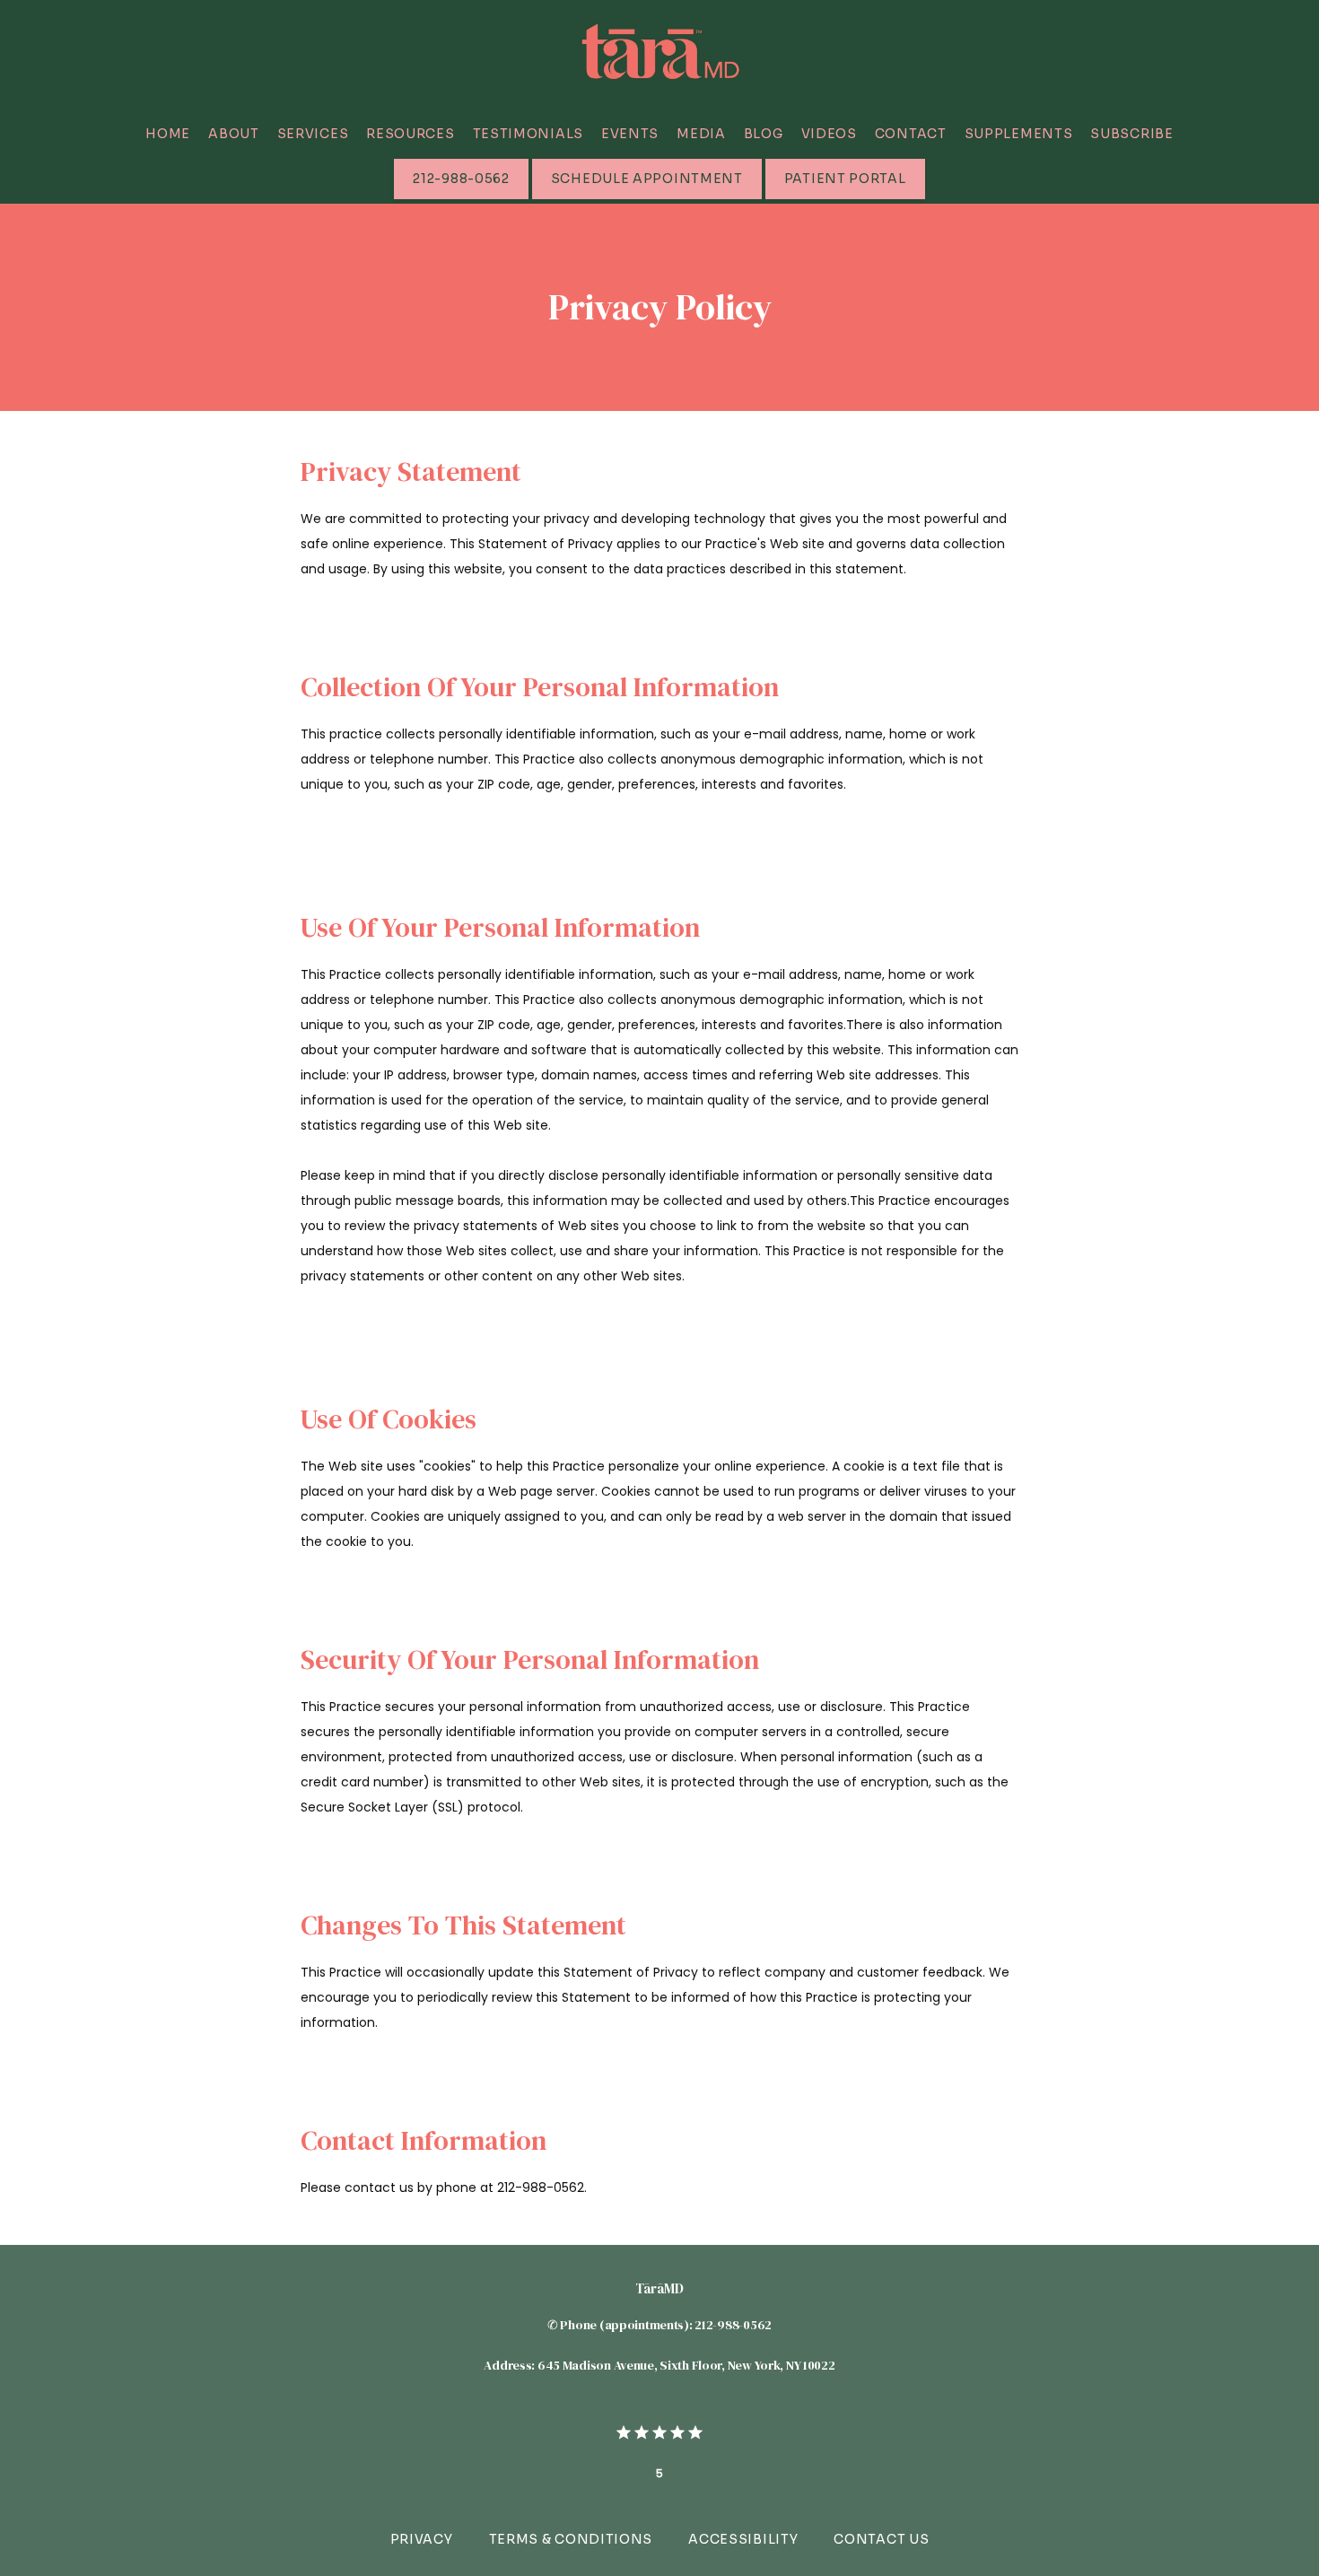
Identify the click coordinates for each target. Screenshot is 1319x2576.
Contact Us (881, 2539)
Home (168, 134)
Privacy (422, 2539)
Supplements (1019, 134)
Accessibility (743, 2539)
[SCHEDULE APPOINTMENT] (647, 197)
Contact (911, 134)
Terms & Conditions (571, 2539)
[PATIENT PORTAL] (845, 197)
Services (313, 134)
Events (630, 134)
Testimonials (528, 134)
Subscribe (1131, 134)
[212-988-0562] (461, 197)
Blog (764, 134)
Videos (829, 134)
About (234, 134)
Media (701, 134)
